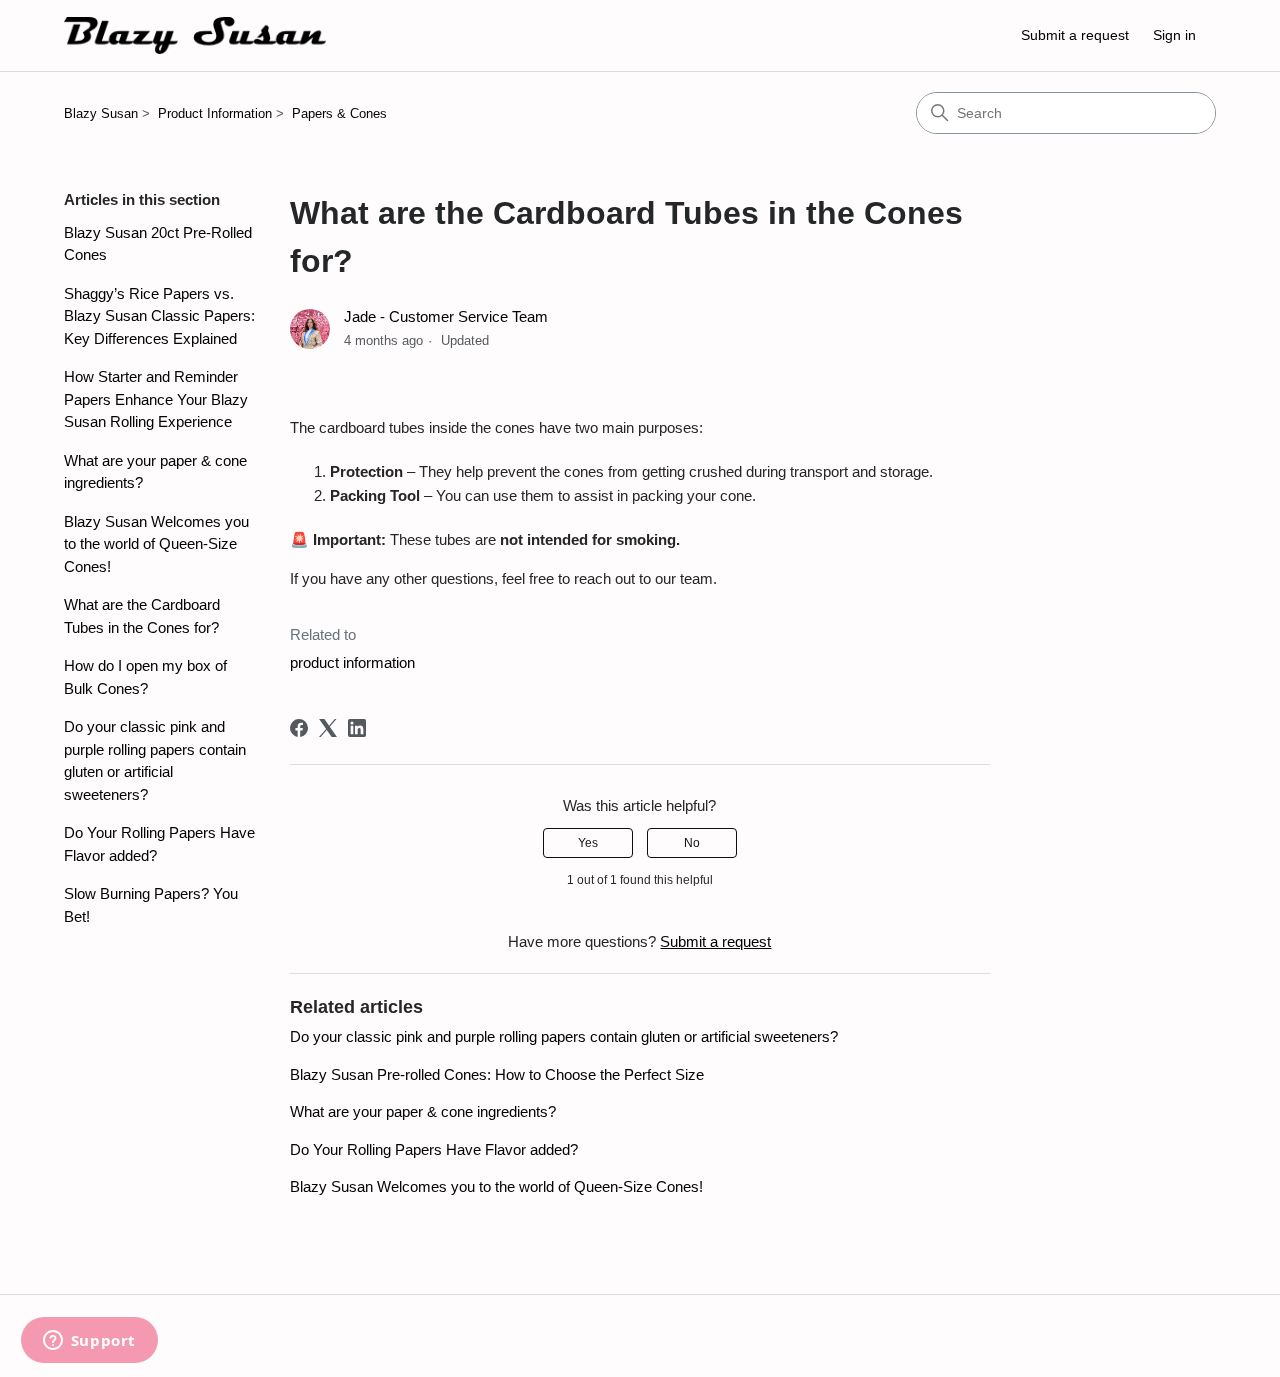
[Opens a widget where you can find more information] (89, 1342)
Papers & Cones (339, 113)
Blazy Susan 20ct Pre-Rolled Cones (158, 244)
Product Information (215, 113)
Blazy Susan (101, 113)
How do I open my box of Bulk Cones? (145, 677)
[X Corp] (328, 728)
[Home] (195, 35)
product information (352, 662)
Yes (588, 843)
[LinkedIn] (357, 728)
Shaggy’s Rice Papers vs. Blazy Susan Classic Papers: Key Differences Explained (159, 316)
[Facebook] (299, 728)
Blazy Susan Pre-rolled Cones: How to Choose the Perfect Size (497, 1074)
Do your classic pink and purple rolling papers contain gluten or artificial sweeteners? (155, 760)
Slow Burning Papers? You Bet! (151, 905)
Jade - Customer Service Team (446, 316)
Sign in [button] (1174, 35)
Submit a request (1075, 35)
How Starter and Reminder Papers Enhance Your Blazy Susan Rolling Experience (156, 399)
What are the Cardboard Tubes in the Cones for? (142, 616)
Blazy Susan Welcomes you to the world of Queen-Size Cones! (156, 544)
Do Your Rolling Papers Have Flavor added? (159, 844)
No (692, 843)
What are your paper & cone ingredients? (155, 472)
